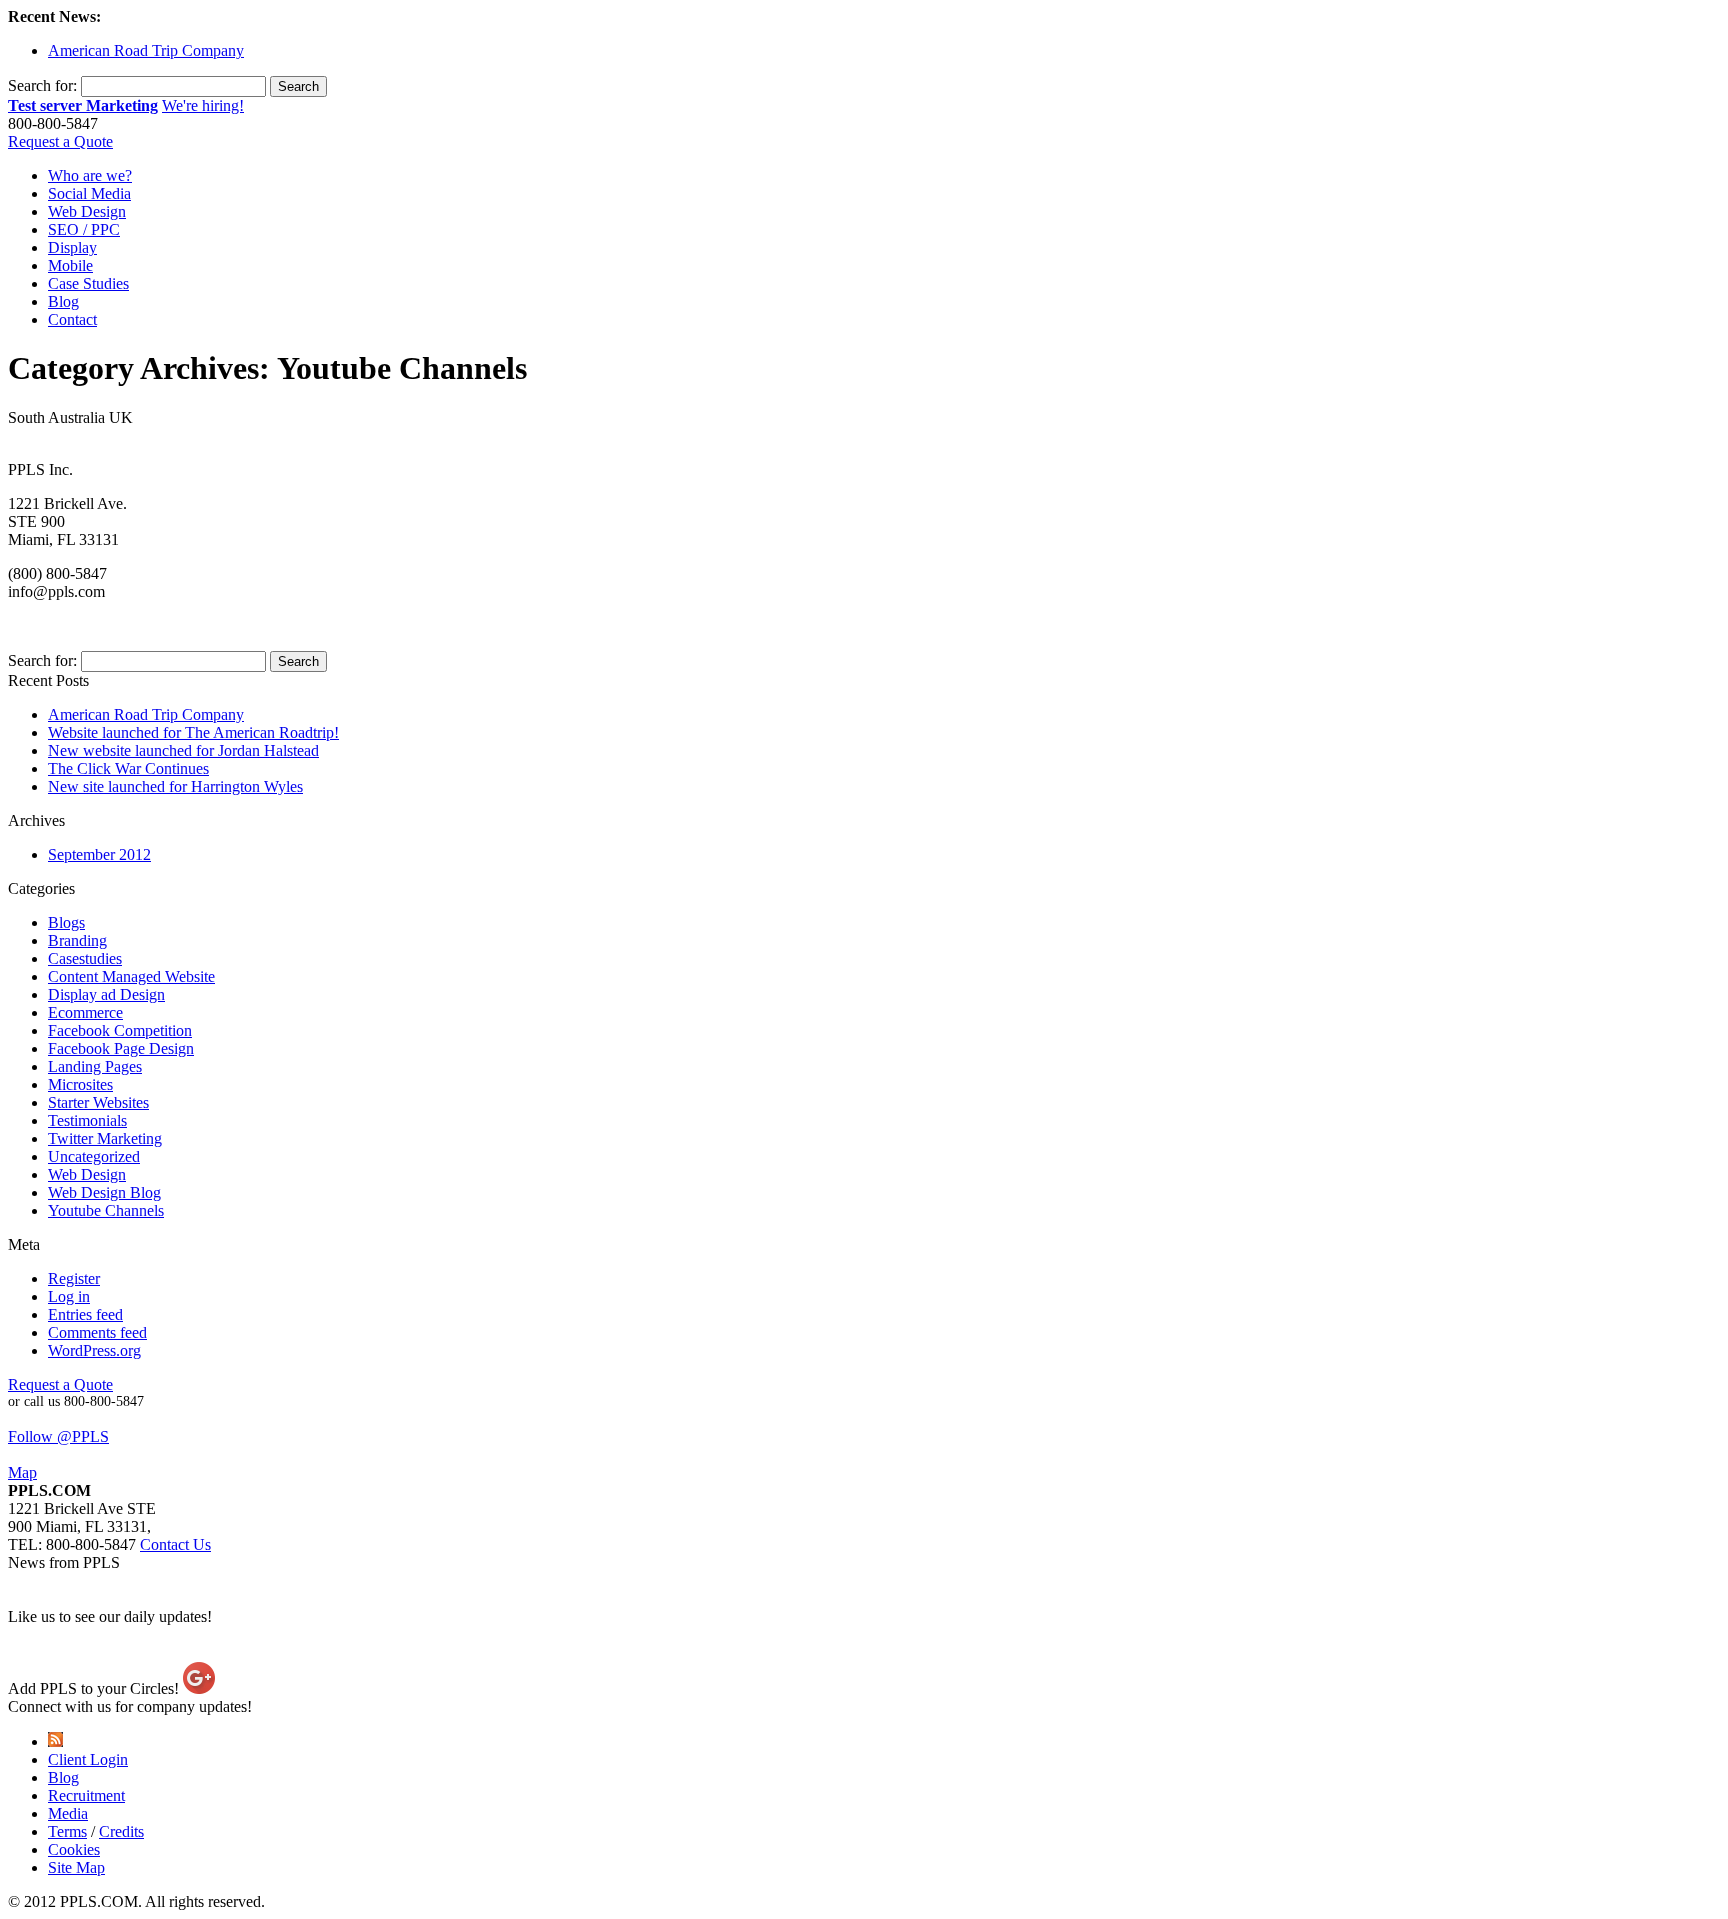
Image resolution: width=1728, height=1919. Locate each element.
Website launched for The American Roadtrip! (193, 732)
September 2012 (99, 854)
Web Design (87, 211)
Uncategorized (94, 1156)
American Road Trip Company (146, 50)
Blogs (66, 922)
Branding (77, 940)
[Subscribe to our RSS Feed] (55, 1741)
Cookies (74, 1849)
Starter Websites (98, 1102)
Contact (72, 319)
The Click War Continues (128, 768)
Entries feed (85, 1314)
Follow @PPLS (58, 1436)
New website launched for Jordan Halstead (183, 750)
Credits (121, 1831)
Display (72, 247)
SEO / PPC (84, 229)
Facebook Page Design (121, 1048)
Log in (69, 1296)
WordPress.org (94, 1350)
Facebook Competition (120, 1030)
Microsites (80, 1084)
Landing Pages (95, 1066)
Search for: (42, 85)
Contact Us (175, 1544)
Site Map (76, 1867)
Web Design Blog (104, 1192)
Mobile (70, 265)
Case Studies (88, 283)
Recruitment (86, 1795)
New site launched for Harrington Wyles (175, 786)
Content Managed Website (131, 976)
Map (22, 1472)
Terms (67, 1831)
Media (68, 1813)
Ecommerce (85, 1012)
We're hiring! (203, 105)
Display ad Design (106, 994)
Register (74, 1278)
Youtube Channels (106, 1210)
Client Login (88, 1759)
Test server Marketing (83, 105)
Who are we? (90, 175)
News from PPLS (64, 1562)
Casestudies (85, 958)
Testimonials (87, 1120)
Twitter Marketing (105, 1138)
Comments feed (97, 1332)
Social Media (89, 193)
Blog (63, 301)
